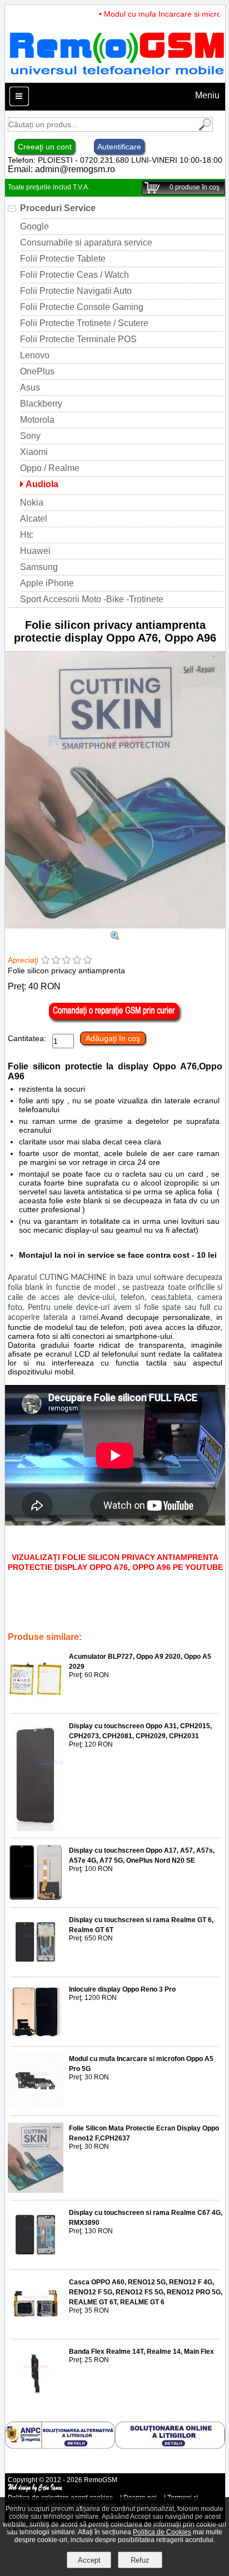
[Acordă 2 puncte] (56, 961)
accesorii (66, 1622)
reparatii (100, 1622)
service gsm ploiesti (162, 1606)
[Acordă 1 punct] (45, 961)
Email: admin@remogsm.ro (61, 169)
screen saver (105, 1606)
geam (36, 1622)
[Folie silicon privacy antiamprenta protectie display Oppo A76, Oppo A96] (115, 926)
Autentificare (119, 147)
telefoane (134, 1622)
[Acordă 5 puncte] (88, 961)
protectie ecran (56, 1606)
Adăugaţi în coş (113, 1038)
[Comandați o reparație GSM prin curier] (115, 1021)
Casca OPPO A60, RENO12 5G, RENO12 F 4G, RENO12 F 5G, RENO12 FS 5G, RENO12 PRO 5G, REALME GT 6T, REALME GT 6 (146, 2292)
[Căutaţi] (204, 129)
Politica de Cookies (162, 2532)
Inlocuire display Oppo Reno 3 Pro (122, 1989)
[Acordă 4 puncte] (77, 961)
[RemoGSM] (116, 77)
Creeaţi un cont (45, 147)
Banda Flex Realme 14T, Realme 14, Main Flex (141, 2352)
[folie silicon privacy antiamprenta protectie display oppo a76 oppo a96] (115, 937)
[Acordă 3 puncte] (66, 961)
